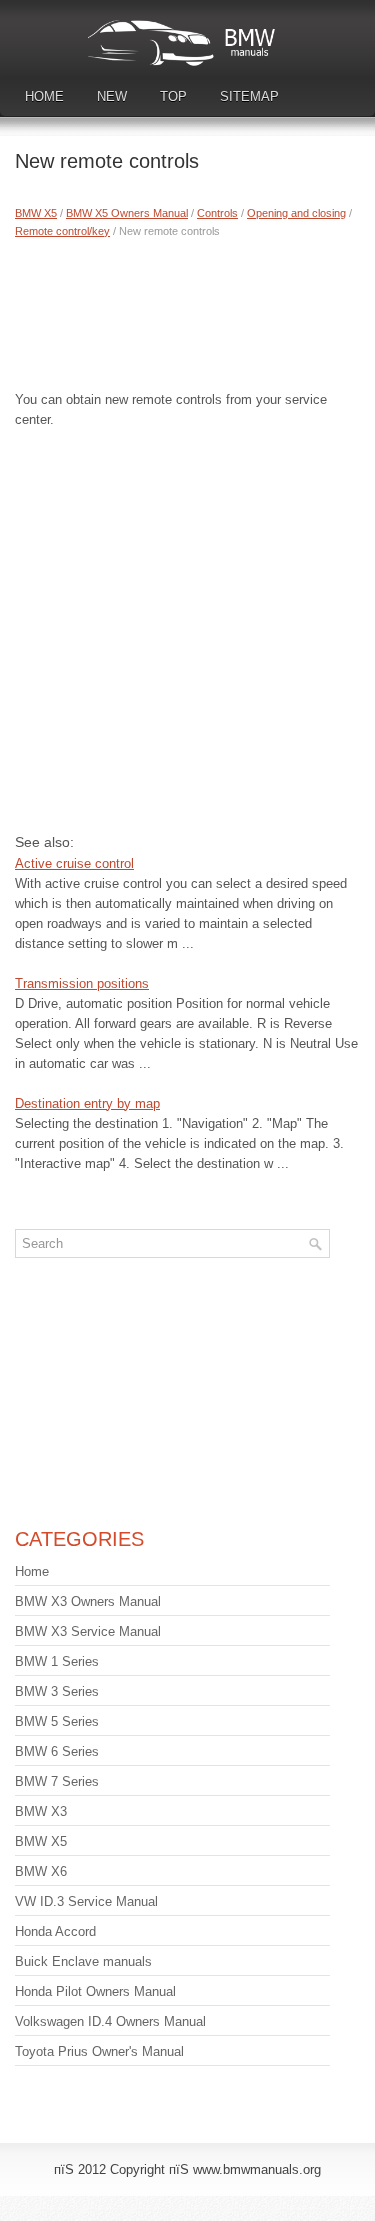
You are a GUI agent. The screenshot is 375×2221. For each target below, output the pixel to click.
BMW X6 (41, 1871)
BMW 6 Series (57, 1751)
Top (173, 96)
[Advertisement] (187, 310)
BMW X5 (36, 213)
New (112, 96)
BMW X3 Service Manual (88, 1631)
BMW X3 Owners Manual (88, 1601)
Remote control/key (62, 231)
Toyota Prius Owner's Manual (99, 2051)
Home (44, 96)
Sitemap (249, 96)
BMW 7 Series (57, 1781)
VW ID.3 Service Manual (86, 1901)
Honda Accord (55, 1931)
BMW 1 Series (57, 1661)
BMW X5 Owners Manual (127, 213)
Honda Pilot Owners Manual (95, 1991)
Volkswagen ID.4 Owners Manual (110, 2021)
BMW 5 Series (57, 1721)
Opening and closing (296, 213)
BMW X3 (41, 1811)
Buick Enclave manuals (83, 1961)
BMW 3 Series (57, 1691)
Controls (217, 213)
